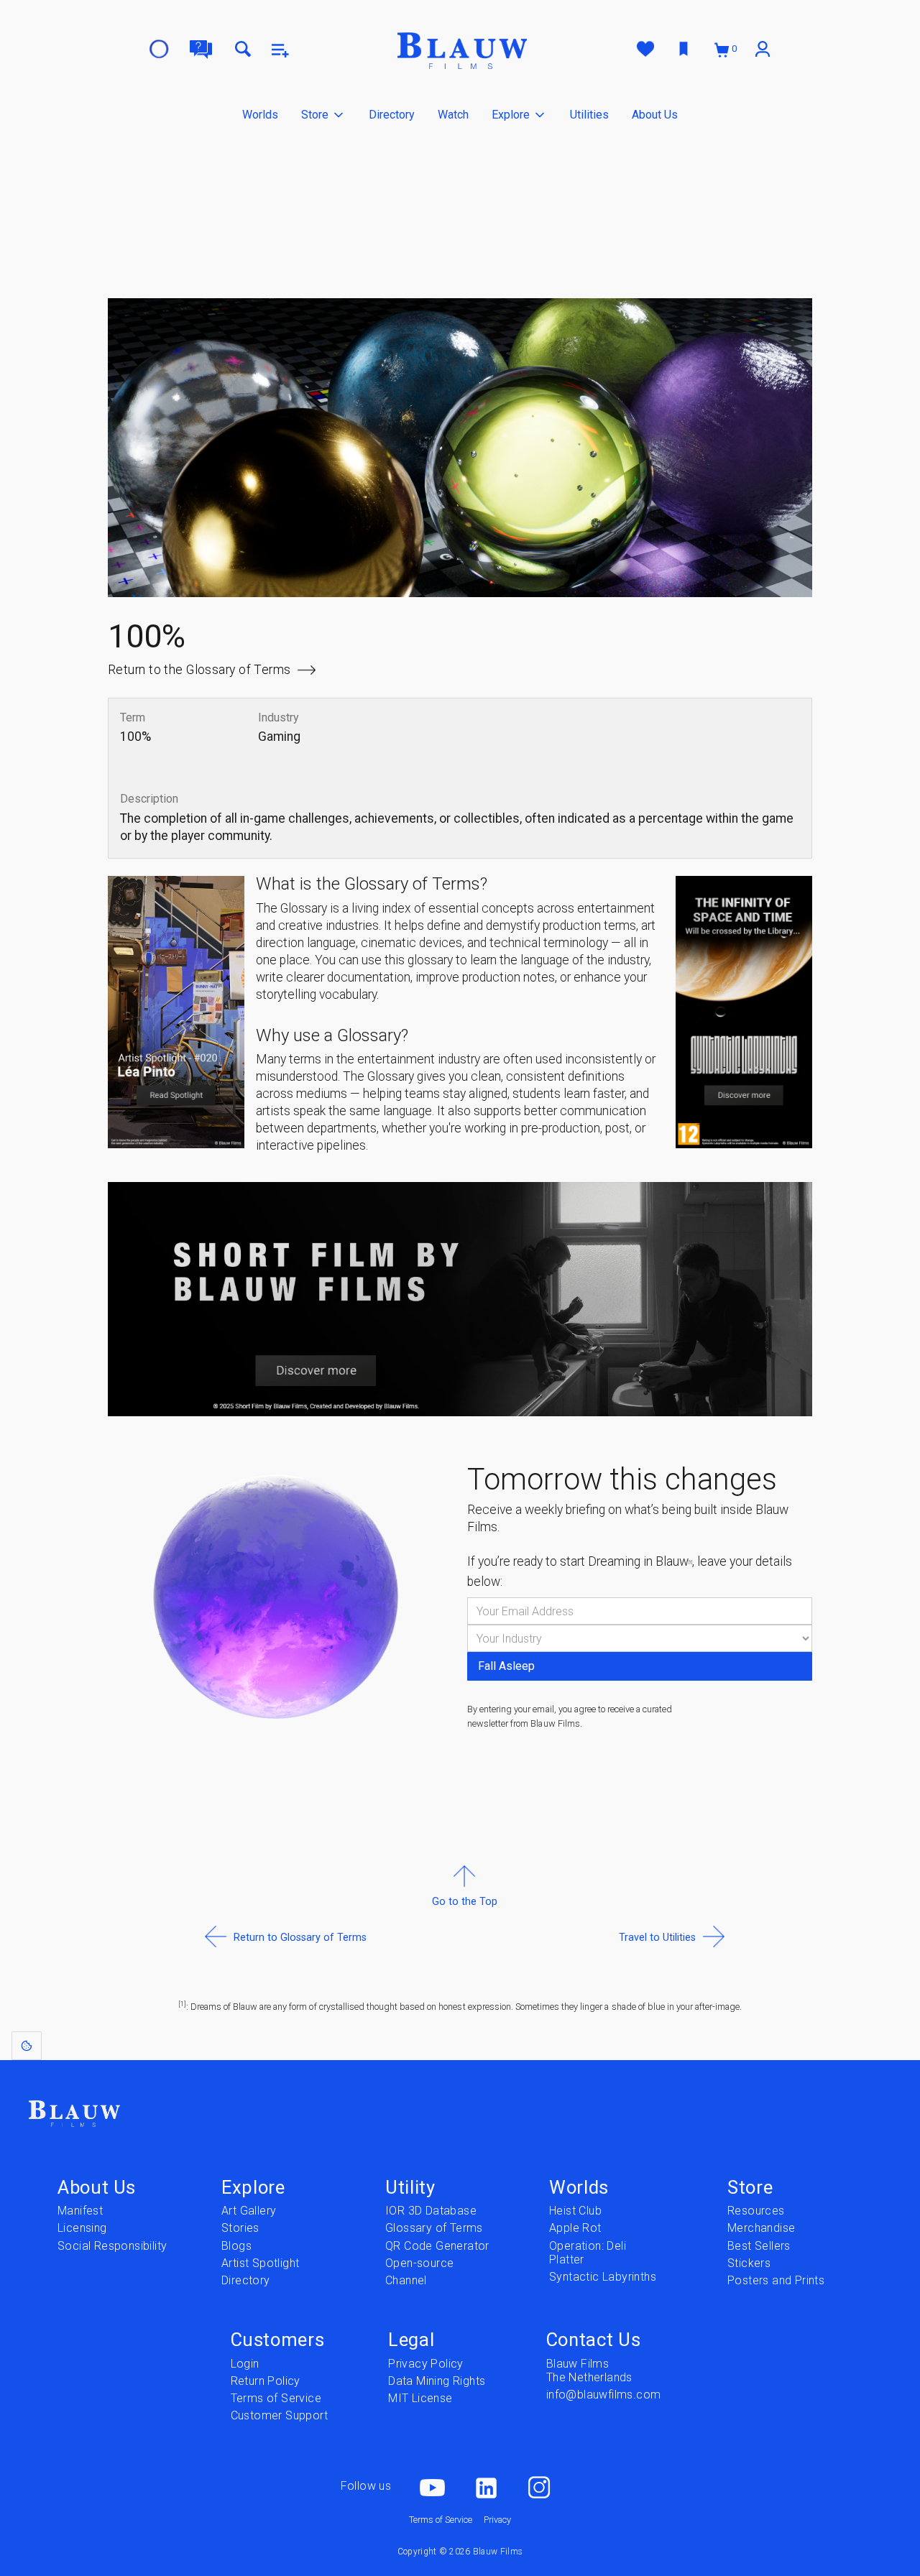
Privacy (497, 2520)
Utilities (589, 115)
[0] (723, 49)
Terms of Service (441, 2520)
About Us (655, 115)
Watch (453, 115)
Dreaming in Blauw (640, 1561)
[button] (323, 115)
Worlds (260, 115)
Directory (392, 115)
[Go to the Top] (465, 1936)
